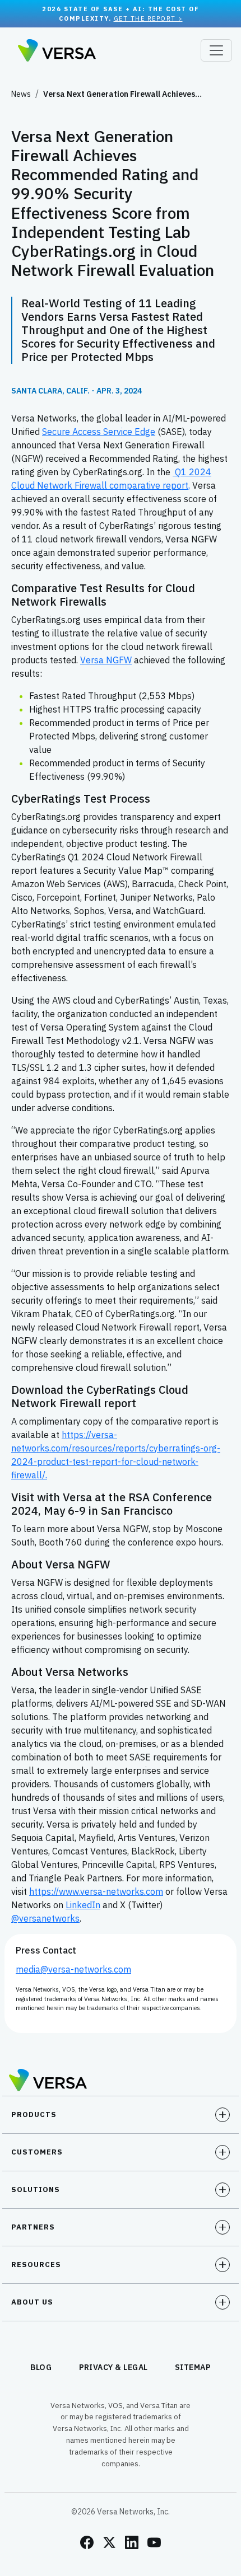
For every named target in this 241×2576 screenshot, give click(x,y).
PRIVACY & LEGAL (114, 2367)
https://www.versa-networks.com (96, 1891)
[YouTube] (154, 2542)
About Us (32, 2302)
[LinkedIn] (132, 2542)
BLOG (41, 2367)
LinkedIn (83, 1905)
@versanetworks (45, 1918)
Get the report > (148, 18)
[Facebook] (87, 2542)
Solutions (36, 2189)
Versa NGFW (106, 660)
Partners (33, 2227)
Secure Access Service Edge (99, 432)
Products (34, 2114)
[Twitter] (109, 2542)
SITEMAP (193, 2367)
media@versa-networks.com (73, 1969)
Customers (37, 2152)
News (21, 94)
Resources (36, 2264)
